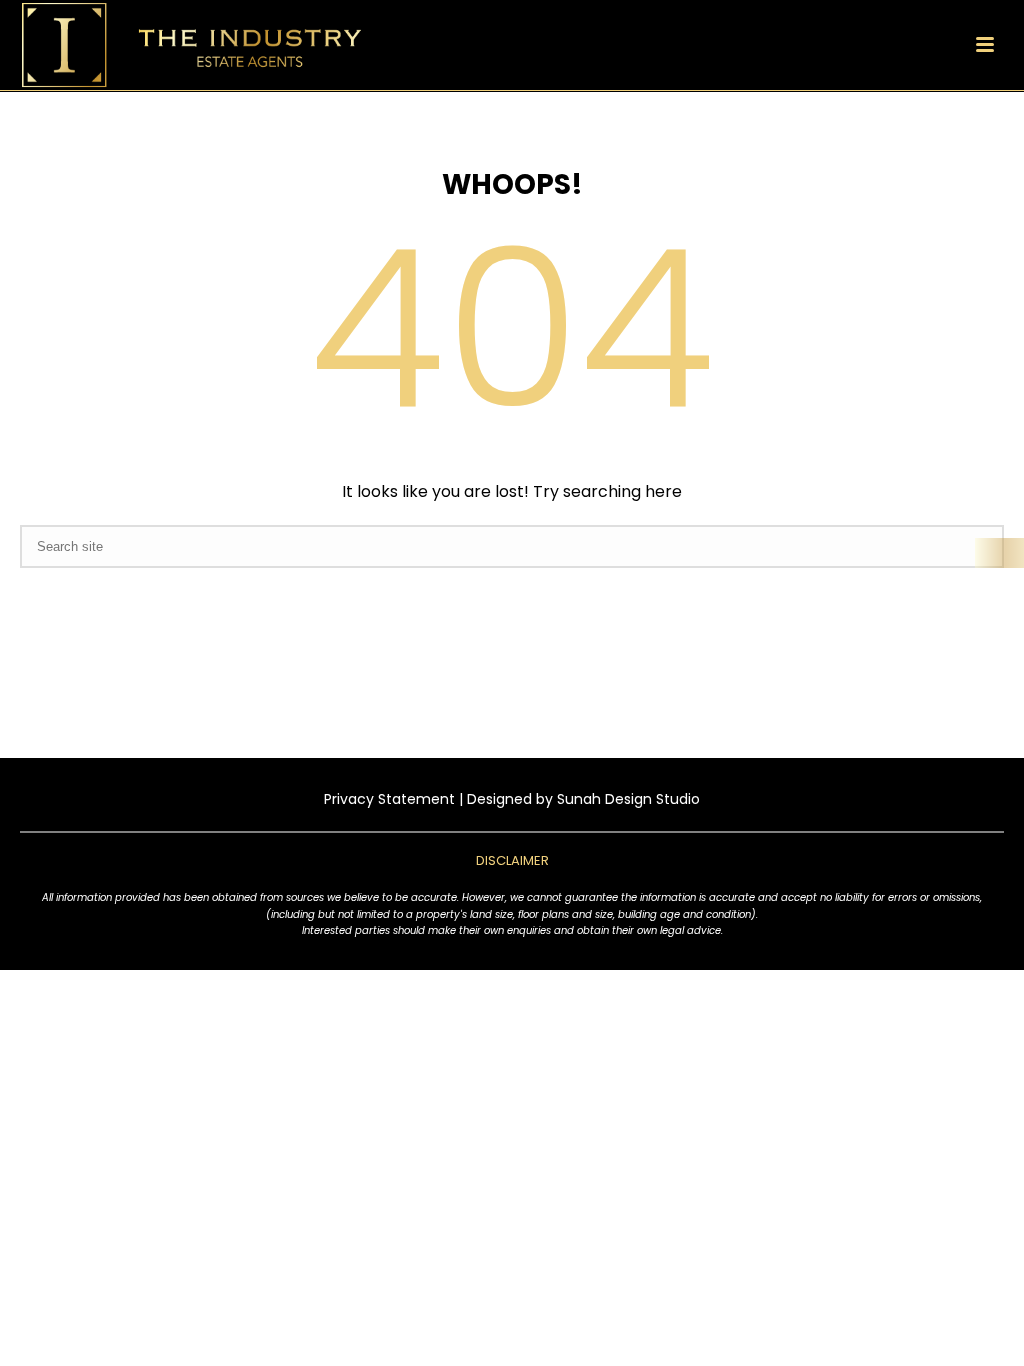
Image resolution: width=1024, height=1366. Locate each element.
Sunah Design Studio (628, 799)
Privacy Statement (389, 799)
